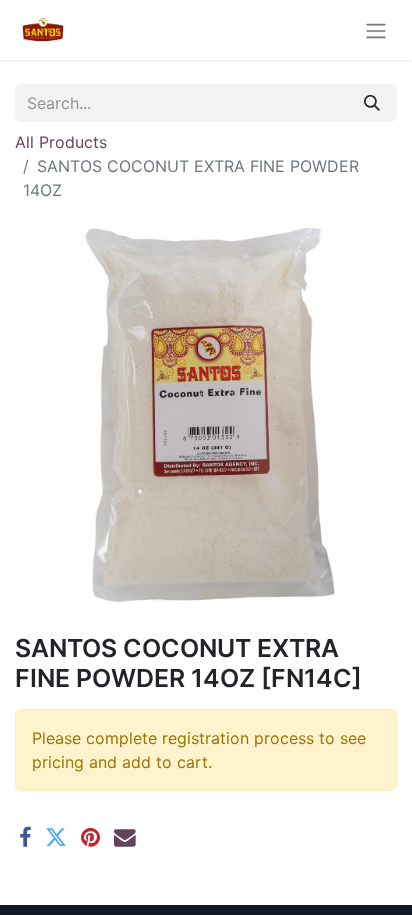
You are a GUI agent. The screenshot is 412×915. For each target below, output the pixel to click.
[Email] (125, 838)
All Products (61, 142)
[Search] (372, 103)
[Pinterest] (90, 838)
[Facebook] (25, 838)
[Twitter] (56, 838)
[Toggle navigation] (376, 30)
